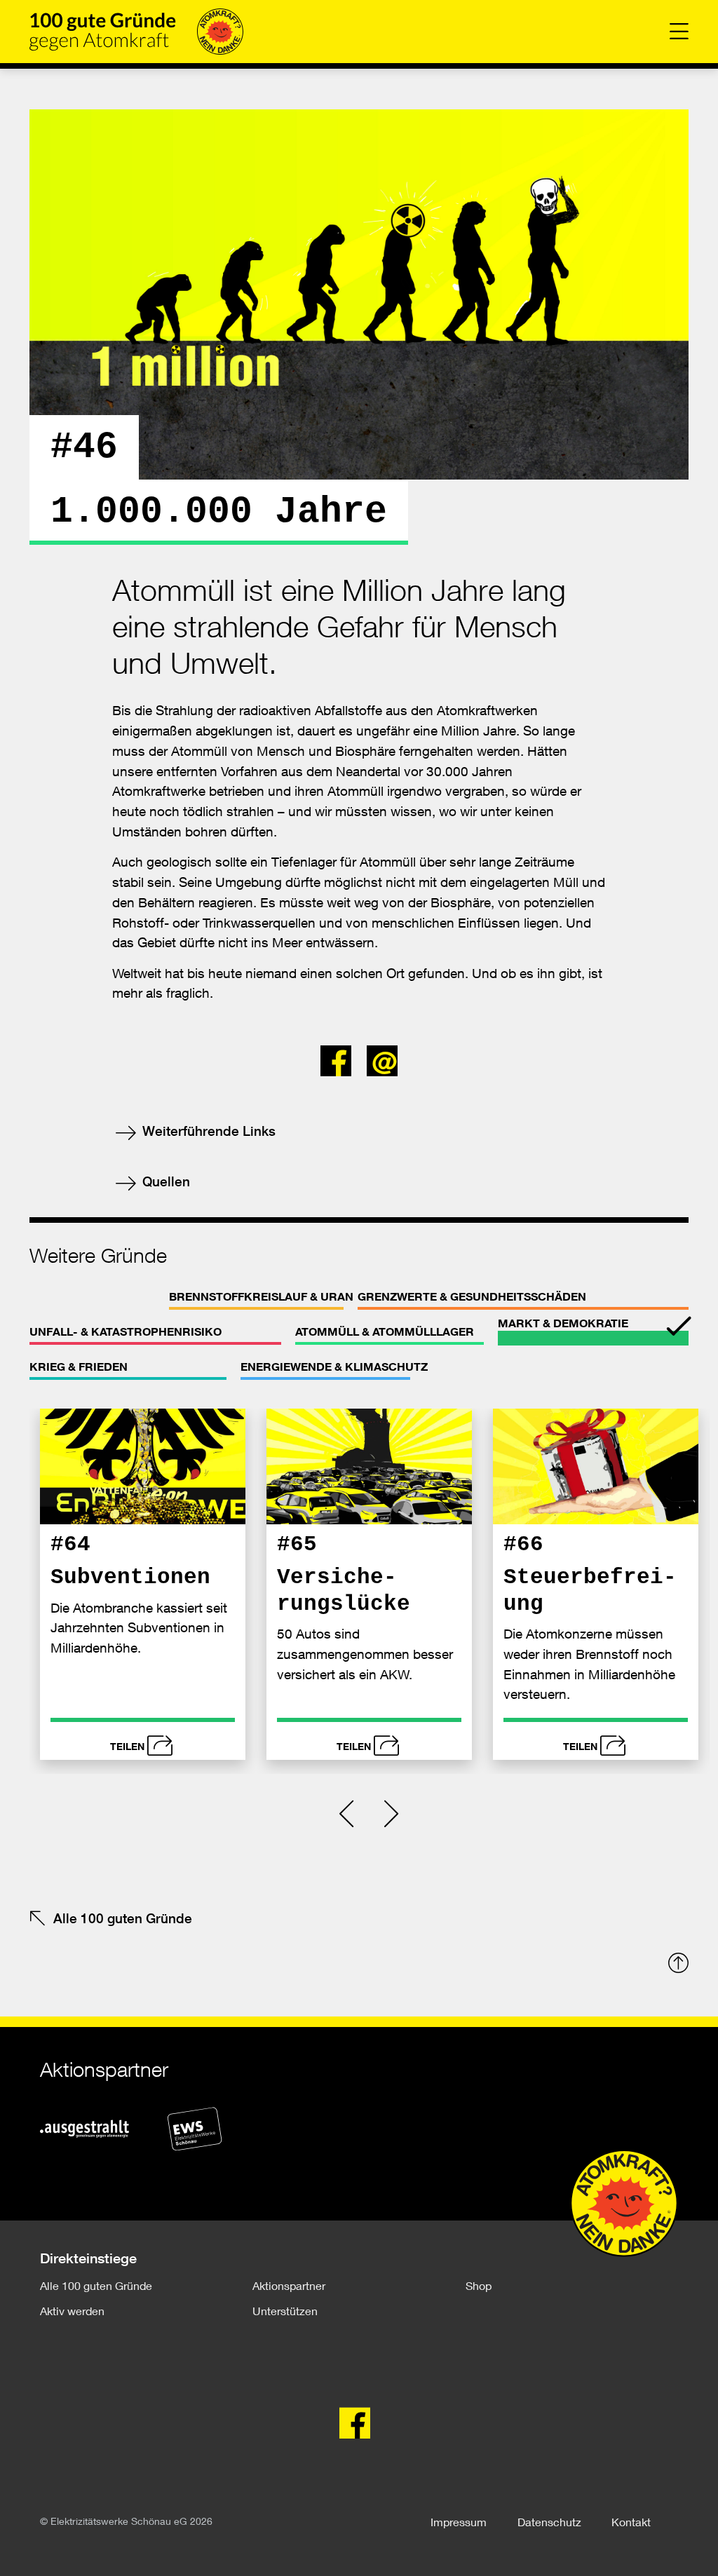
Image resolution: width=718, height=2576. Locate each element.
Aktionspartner (289, 2285)
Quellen (164, 1181)
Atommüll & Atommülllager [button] (385, 1331)
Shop (479, 2285)
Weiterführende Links (207, 1131)
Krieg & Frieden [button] (79, 1367)
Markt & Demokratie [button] (563, 1323)
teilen (127, 1746)
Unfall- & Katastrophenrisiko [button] (126, 1331)
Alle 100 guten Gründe (123, 1918)
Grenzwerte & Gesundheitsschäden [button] (472, 1296)
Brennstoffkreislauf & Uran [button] (261, 1296)
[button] (340, 1057)
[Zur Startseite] (136, 32)
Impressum (459, 2522)
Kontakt (631, 2522)
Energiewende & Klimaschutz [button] (334, 1367)
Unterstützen (285, 2311)
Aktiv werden (72, 2311)
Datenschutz (549, 2522)
